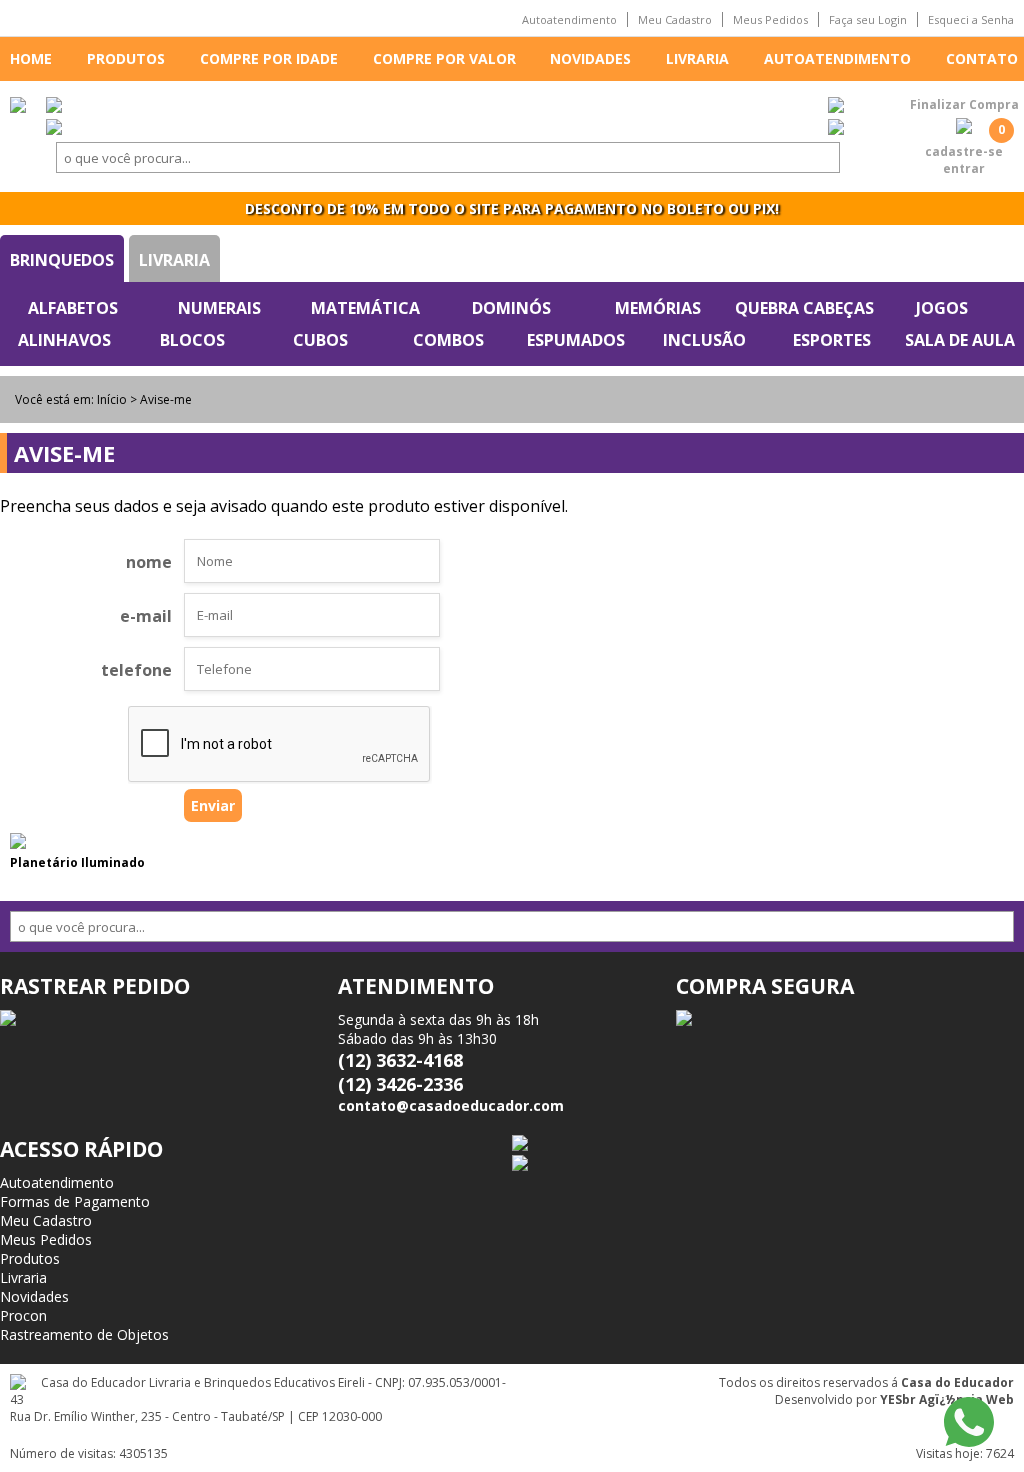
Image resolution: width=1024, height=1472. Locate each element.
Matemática (365, 308)
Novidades (590, 58)
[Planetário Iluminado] (18, 843)
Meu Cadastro (675, 19)
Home (31, 58)
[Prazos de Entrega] (54, 107)
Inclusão (704, 340)
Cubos (320, 340)
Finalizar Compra (964, 104)
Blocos (192, 340)
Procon (23, 1315)
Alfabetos (73, 308)
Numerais (219, 308)
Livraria (697, 58)
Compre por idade (269, 58)
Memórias (658, 308)
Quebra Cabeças (804, 308)
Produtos (126, 58)
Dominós (511, 308)
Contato (982, 58)
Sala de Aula (960, 340)
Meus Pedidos (770, 19)
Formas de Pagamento (75, 1201)
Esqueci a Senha (971, 19)
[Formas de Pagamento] (836, 107)
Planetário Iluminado (77, 862)
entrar (964, 168)
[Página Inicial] (18, 107)
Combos (448, 340)
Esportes (832, 340)
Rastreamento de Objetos (84, 1334)
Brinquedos (62, 260)
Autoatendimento (569, 19)
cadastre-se (964, 151)
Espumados (576, 340)
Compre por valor (444, 58)
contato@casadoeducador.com (451, 1105)
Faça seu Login (868, 19)
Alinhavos (64, 340)
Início (112, 399)
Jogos (942, 308)
